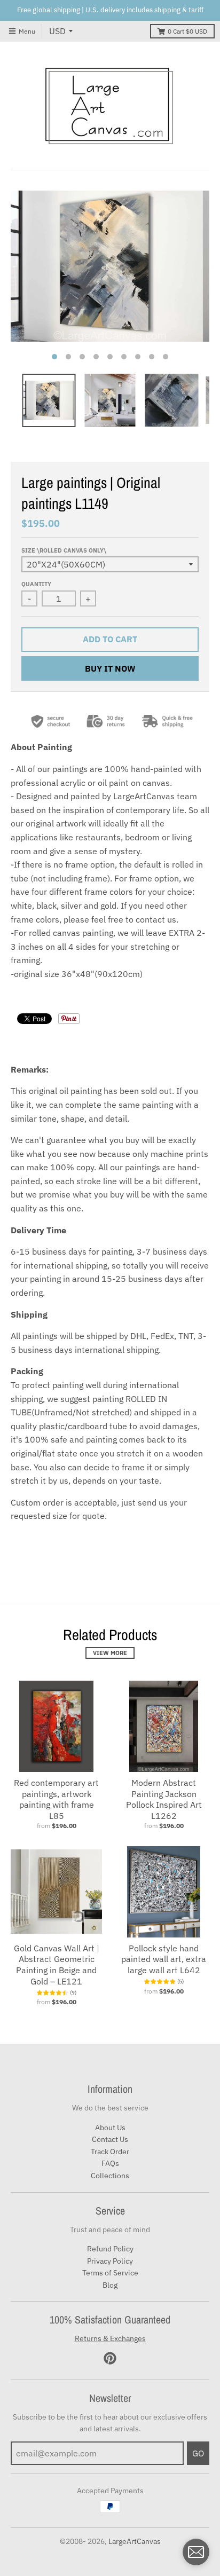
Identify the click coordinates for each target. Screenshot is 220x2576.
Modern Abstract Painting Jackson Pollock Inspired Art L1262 (164, 1799)
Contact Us (110, 2139)
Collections (110, 2176)
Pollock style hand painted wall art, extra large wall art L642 (164, 1959)
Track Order (110, 2152)
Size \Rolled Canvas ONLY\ (64, 550)
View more (110, 1653)
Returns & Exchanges (110, 2338)
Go (198, 2453)
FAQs (110, 2163)
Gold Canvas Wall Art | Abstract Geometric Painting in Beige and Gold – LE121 (57, 1965)
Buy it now (110, 668)
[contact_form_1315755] (196, 2552)
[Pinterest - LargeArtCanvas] (110, 2358)
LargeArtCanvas (135, 2541)
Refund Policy (110, 2249)
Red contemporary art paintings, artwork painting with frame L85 (56, 1799)
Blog (110, 2285)
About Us (110, 2128)
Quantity (36, 584)
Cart (187, 31)
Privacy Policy (110, 2261)
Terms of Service (110, 2273)
